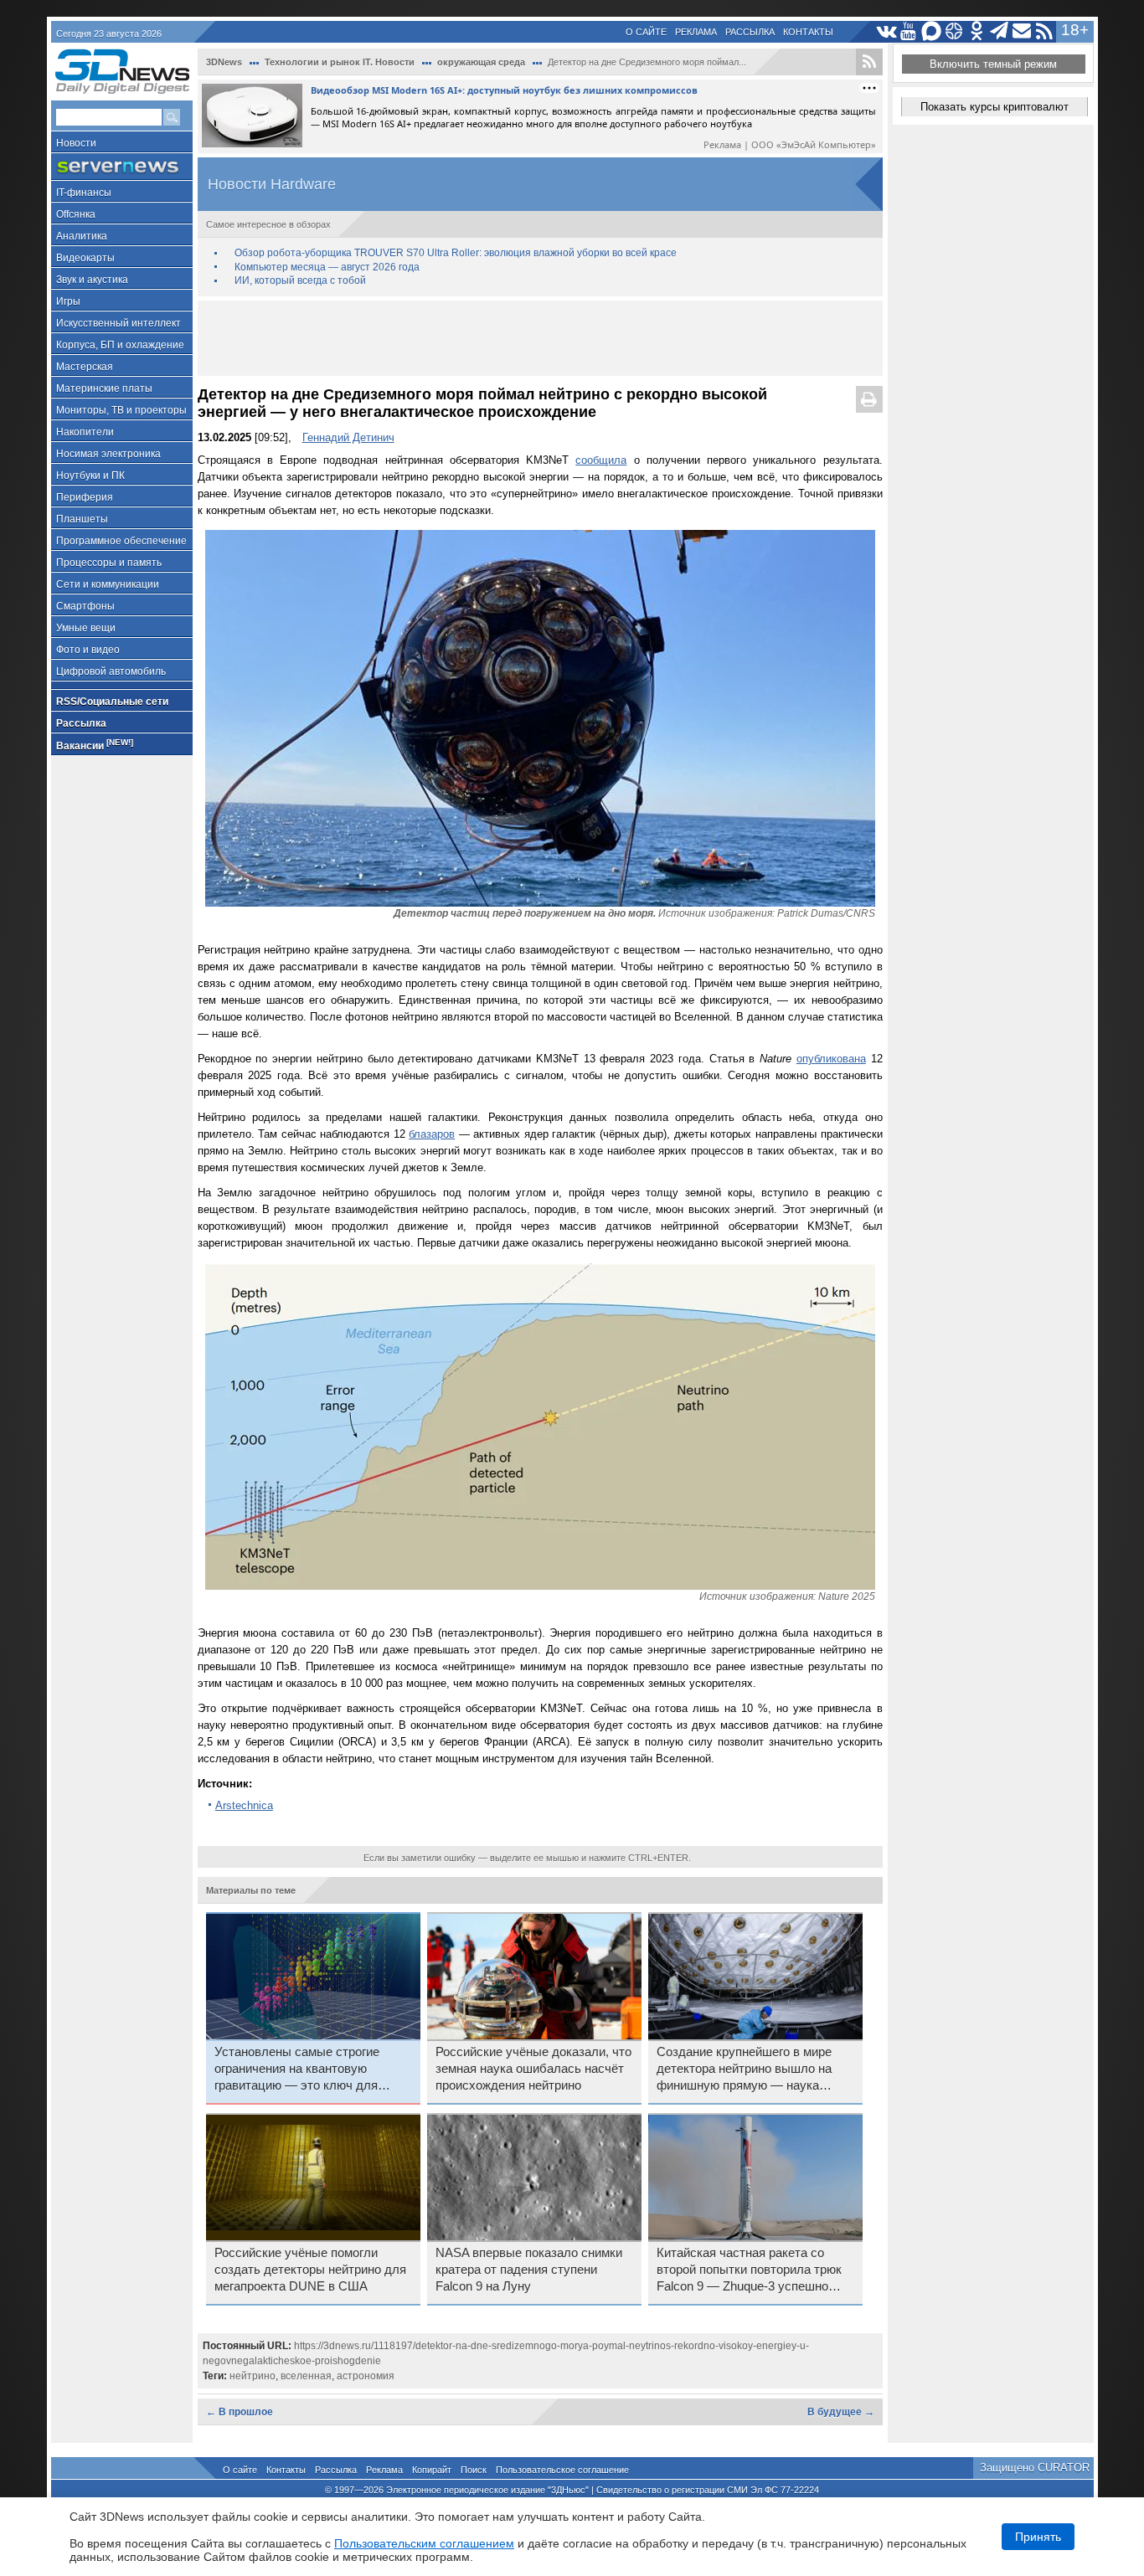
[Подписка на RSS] (1045, 31)
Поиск (474, 2470)
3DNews (224, 62)
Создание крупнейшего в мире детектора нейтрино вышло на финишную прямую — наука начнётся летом (744, 2070)
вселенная (306, 2376)
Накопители (85, 432)
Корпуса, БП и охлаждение (120, 345)
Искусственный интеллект (119, 323)
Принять (1038, 2537)
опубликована (831, 1059)
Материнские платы (104, 388)
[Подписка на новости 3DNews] (1022, 31)
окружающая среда (481, 62)
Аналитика (82, 236)
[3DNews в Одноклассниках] (977, 31)
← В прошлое (240, 2412)
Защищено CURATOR (1035, 2468)
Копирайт (432, 2470)
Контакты (808, 32)
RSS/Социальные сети (112, 702)
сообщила (601, 460)
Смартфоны (85, 606)
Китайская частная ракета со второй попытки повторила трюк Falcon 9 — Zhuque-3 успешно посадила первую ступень (749, 2270)
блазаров (432, 1134)
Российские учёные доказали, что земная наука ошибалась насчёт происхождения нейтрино (533, 2069)
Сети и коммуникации (108, 584)
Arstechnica (244, 1805)
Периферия (85, 497)
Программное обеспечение (121, 541)
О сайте (646, 32)
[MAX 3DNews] (932, 31)
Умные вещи (86, 628)
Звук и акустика (92, 280)
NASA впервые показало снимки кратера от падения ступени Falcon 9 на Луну (529, 2270)
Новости (76, 143)
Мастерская (85, 367)
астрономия (366, 2376)
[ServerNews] (122, 167)
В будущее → (841, 2412)
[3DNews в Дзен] (954, 31)
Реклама (696, 32)
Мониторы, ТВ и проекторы (121, 410)
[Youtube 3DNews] (909, 31)
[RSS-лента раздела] (869, 62)
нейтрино (253, 2376)
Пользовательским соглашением (424, 2543)
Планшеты (82, 519)
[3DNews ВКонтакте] (886, 31)
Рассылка (750, 32)
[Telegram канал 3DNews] (1000, 31)
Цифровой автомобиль (111, 671)
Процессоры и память (109, 563)
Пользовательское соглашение (562, 2470)
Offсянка (76, 214)
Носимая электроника (108, 454)
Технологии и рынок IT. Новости (340, 62)
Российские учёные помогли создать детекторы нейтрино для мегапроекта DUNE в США (310, 2270)
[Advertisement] (540, 338)
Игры (68, 301)
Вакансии (95, 745)
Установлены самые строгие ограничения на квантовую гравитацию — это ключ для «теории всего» (297, 2070)
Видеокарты (85, 258)
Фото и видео (88, 650)
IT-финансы (84, 193)
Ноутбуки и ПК (90, 476)
